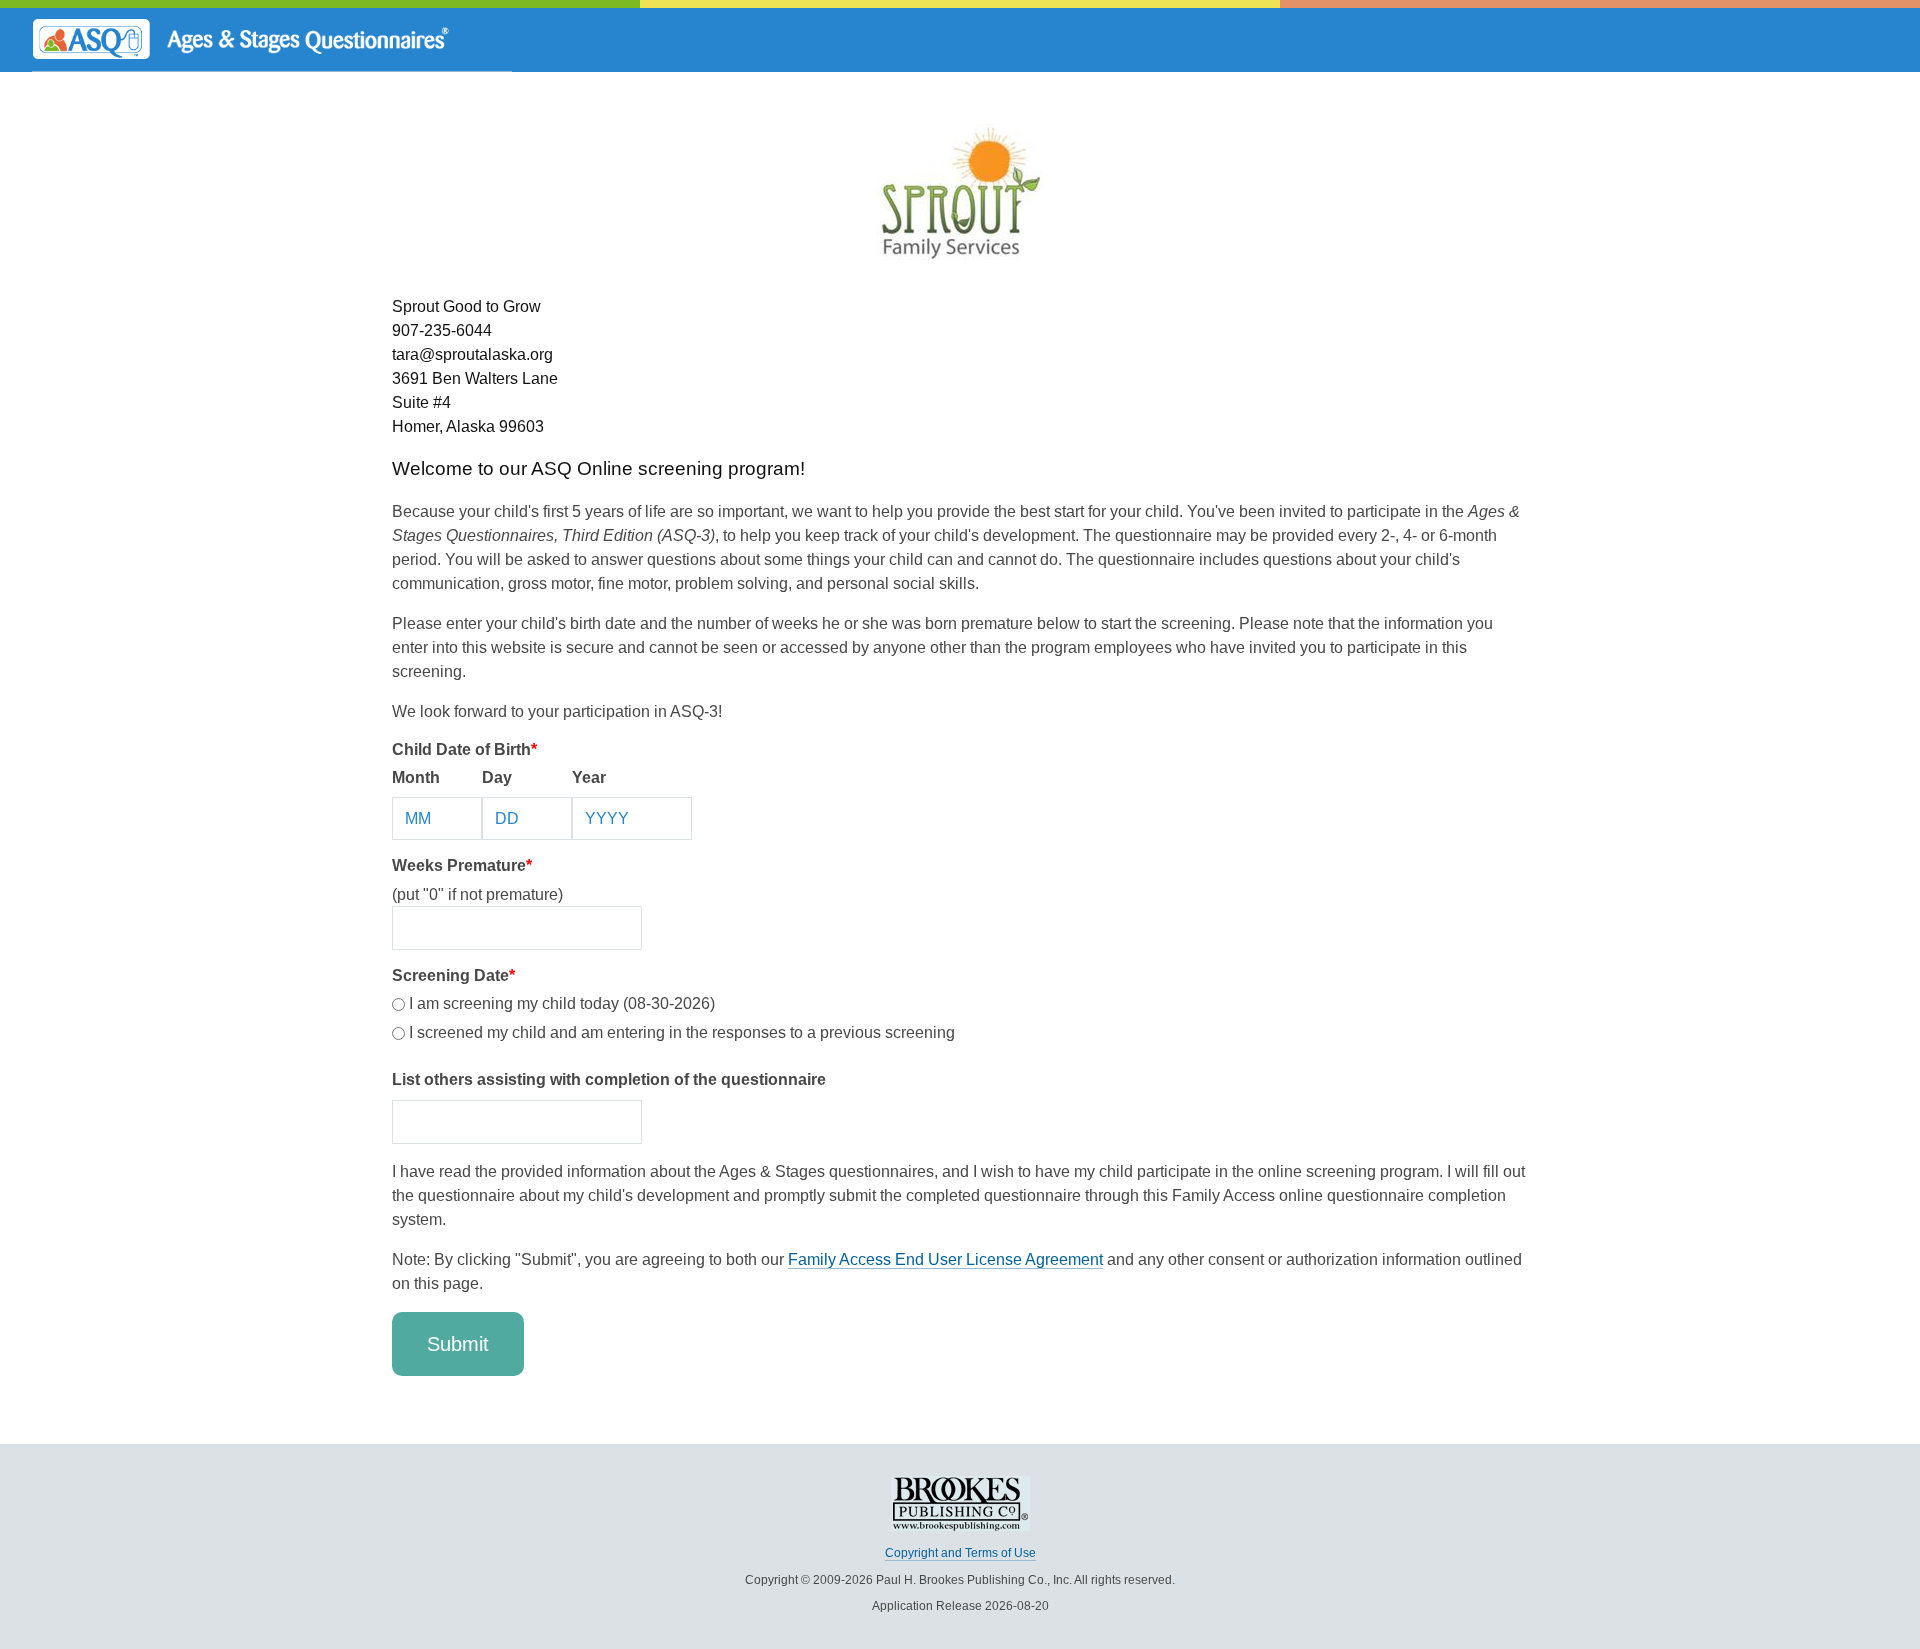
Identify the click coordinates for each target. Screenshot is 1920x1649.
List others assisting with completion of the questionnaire (609, 1079)
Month (416, 777)
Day (497, 777)
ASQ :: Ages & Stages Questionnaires (272, 40)
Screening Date (453, 975)
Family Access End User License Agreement (945, 1259)
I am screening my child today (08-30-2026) (560, 1003)
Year (589, 777)
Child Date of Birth (464, 749)
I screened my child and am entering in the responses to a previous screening (680, 1032)
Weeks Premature (462, 865)
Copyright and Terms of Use (960, 1553)
